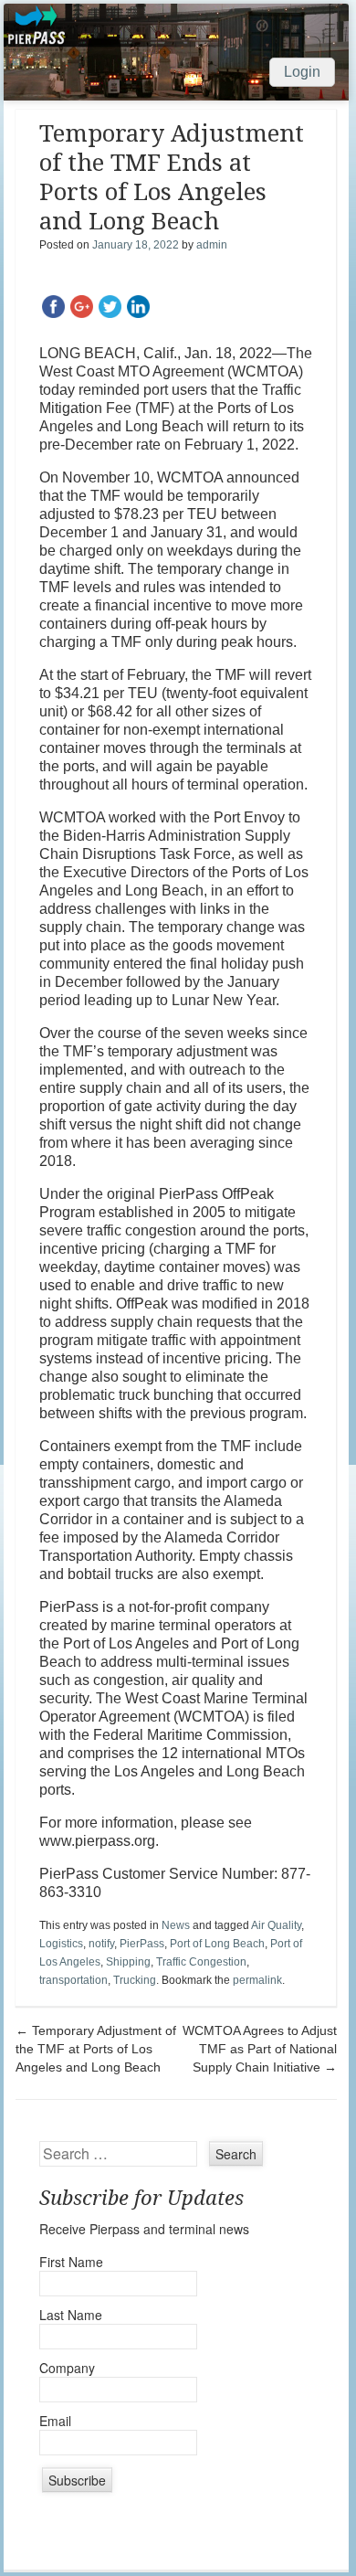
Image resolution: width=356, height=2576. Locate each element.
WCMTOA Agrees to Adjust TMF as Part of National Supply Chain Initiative (260, 2049)
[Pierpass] (176, 52)
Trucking (135, 1980)
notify (101, 1944)
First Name (71, 2262)
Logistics (61, 1944)
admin (212, 245)
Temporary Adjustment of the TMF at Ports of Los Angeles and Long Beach (96, 2049)
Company (67, 2368)
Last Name (71, 2315)
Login (302, 72)
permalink (257, 1980)
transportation (73, 1980)
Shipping (128, 1962)
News (176, 1925)
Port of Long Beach (217, 1944)
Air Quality (276, 1925)
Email (55, 2421)
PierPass (142, 1944)
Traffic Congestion (201, 1962)
